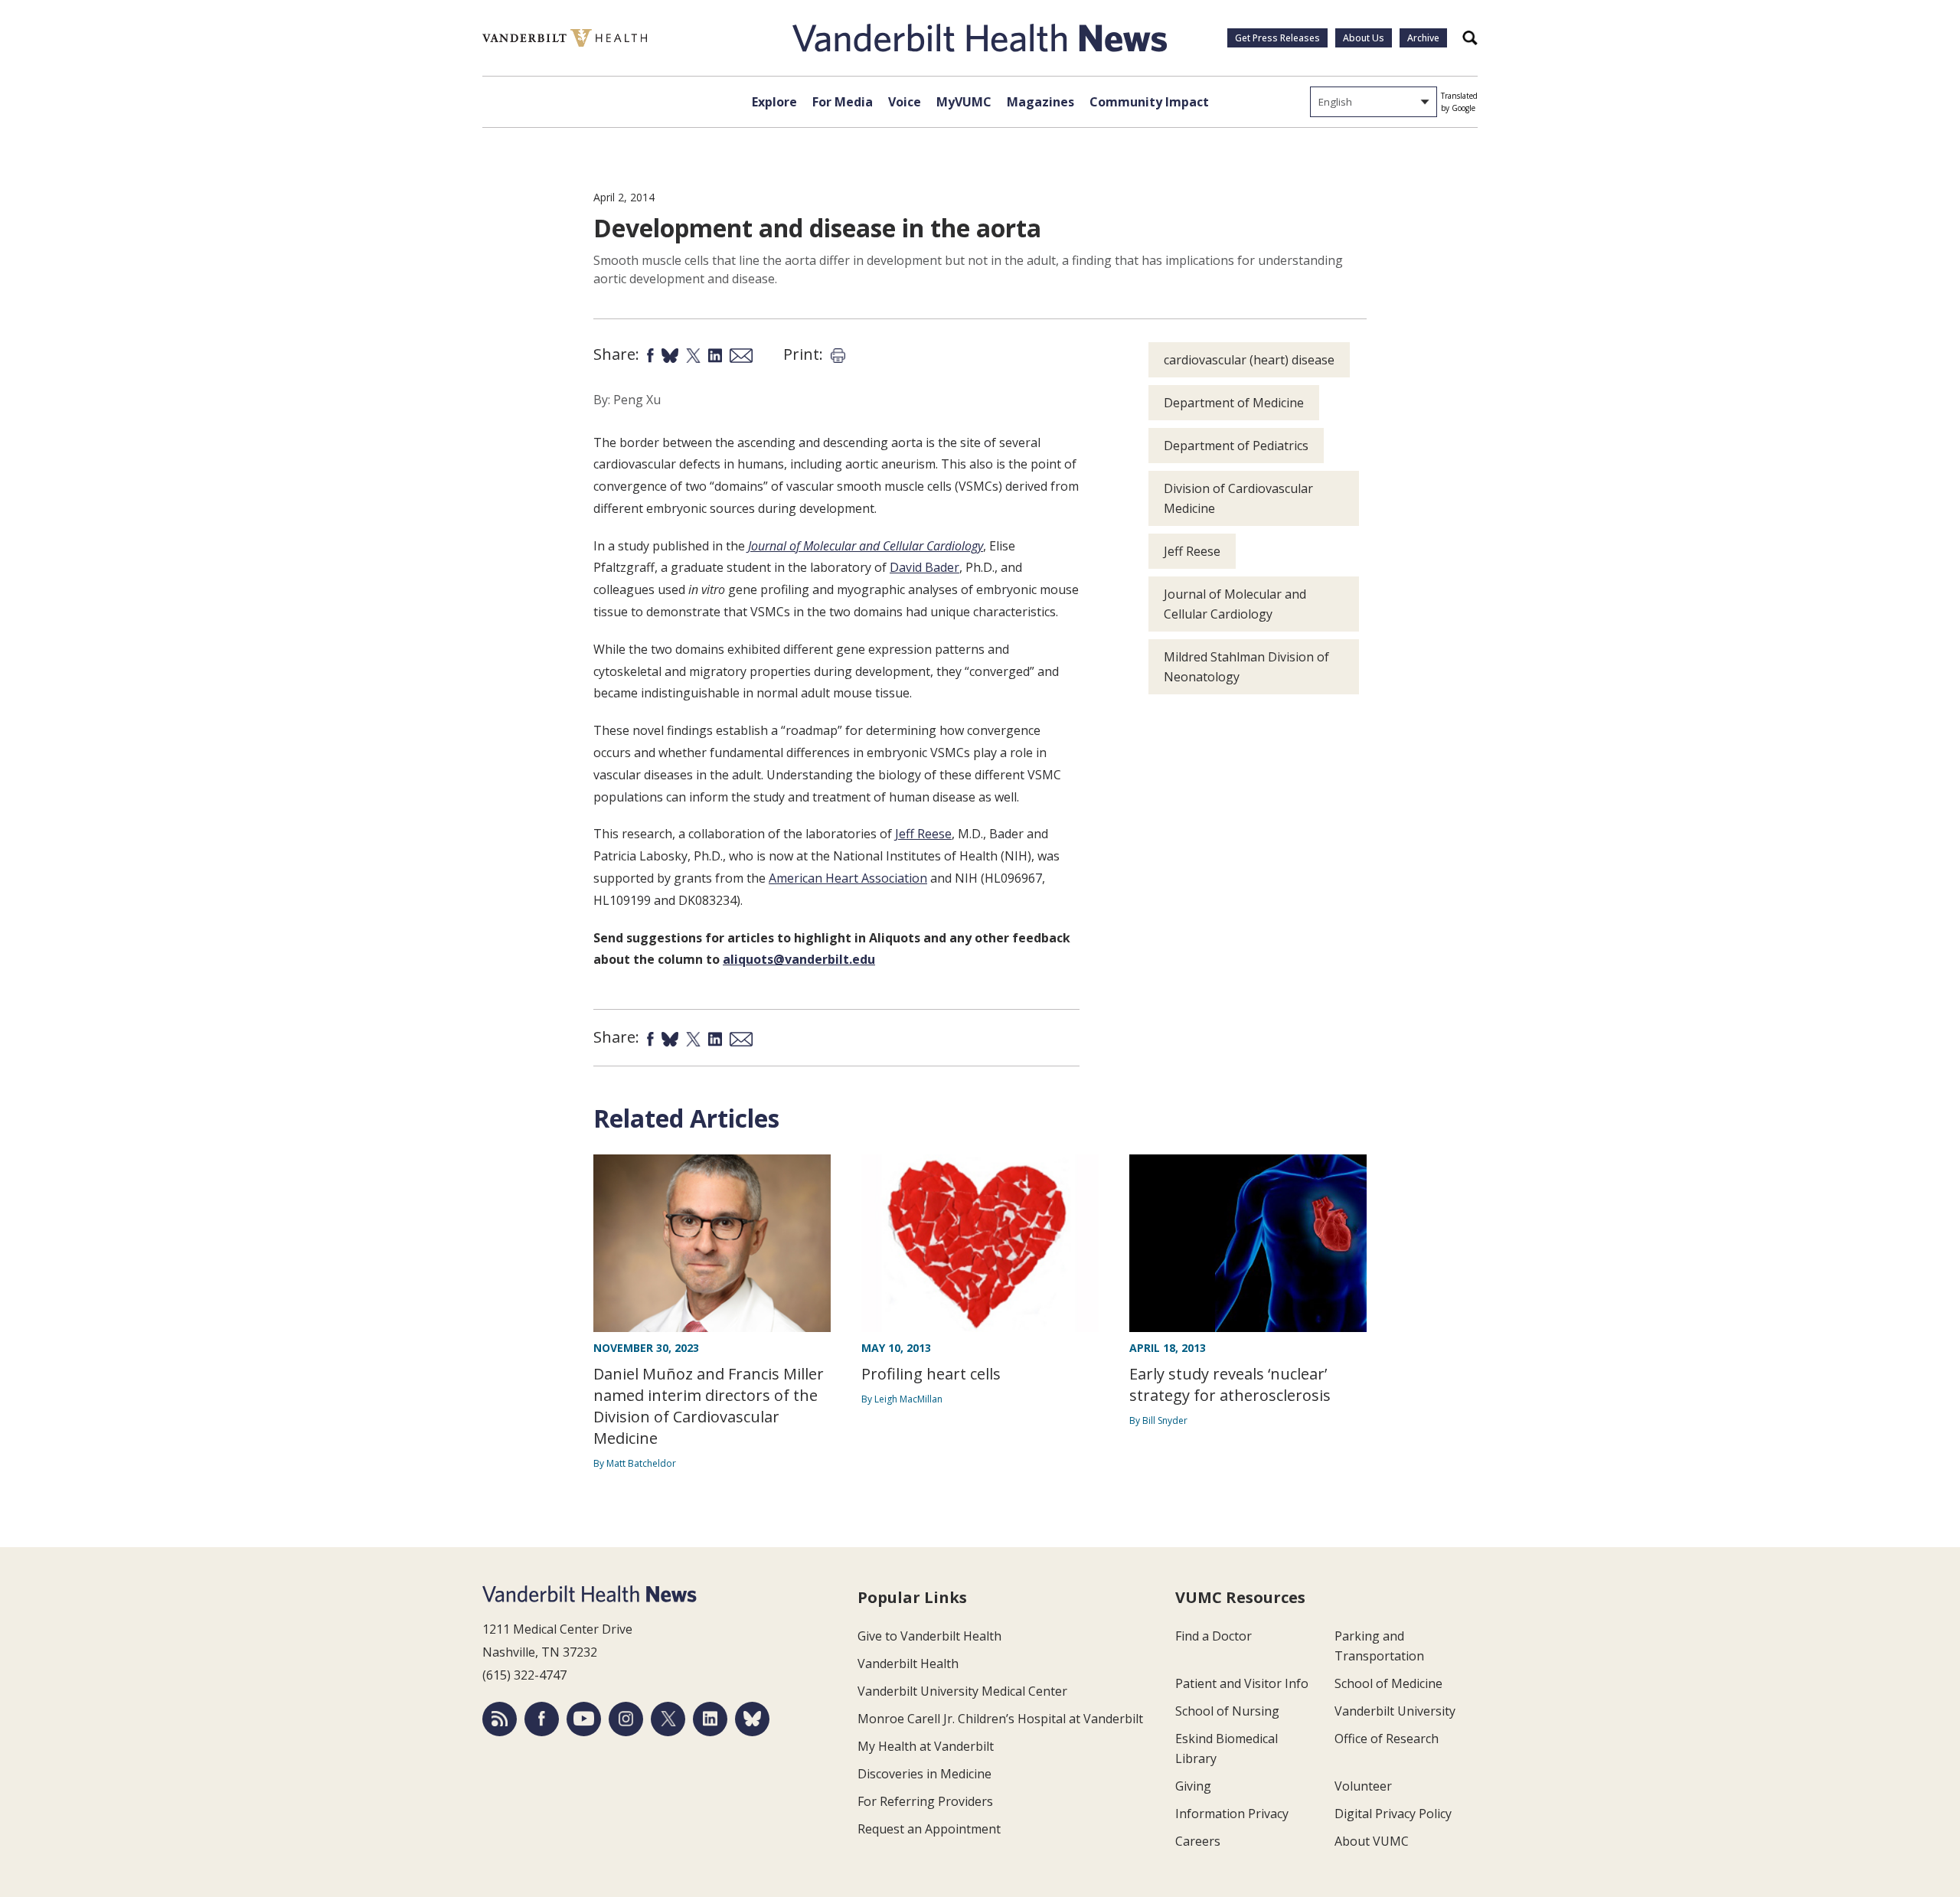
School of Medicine (1388, 1683)
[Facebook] (542, 1719)
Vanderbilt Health (908, 1664)
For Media (843, 102)
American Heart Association (848, 878)
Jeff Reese (923, 834)
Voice (905, 102)
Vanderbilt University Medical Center (962, 1691)
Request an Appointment (929, 1829)
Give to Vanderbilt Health (929, 1636)
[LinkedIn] (710, 1719)
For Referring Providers (925, 1801)
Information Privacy (1232, 1814)
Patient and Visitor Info (1242, 1683)
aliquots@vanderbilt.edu (799, 959)
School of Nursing (1227, 1711)
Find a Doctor (1214, 1636)
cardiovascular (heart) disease (1249, 360)
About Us (1364, 38)
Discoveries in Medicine (924, 1774)
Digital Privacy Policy (1393, 1814)
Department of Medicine (1234, 403)
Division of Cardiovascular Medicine (1238, 498)
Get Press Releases (1277, 38)
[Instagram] (626, 1719)
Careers (1198, 1841)
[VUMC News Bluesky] (752, 1719)
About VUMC (1372, 1841)
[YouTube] (584, 1719)
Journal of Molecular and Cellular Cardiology (1235, 604)
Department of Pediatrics (1236, 446)
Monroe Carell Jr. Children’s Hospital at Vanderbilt (1000, 1719)
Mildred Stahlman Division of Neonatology (1246, 667)
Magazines (1040, 102)
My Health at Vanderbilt (926, 1746)
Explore (774, 102)
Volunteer (1363, 1786)
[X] (668, 1719)
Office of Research (1387, 1739)
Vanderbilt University (1395, 1711)
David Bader (924, 567)
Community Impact (1149, 102)
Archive (1423, 38)
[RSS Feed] (500, 1719)
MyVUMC (964, 102)
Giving (1193, 1786)
